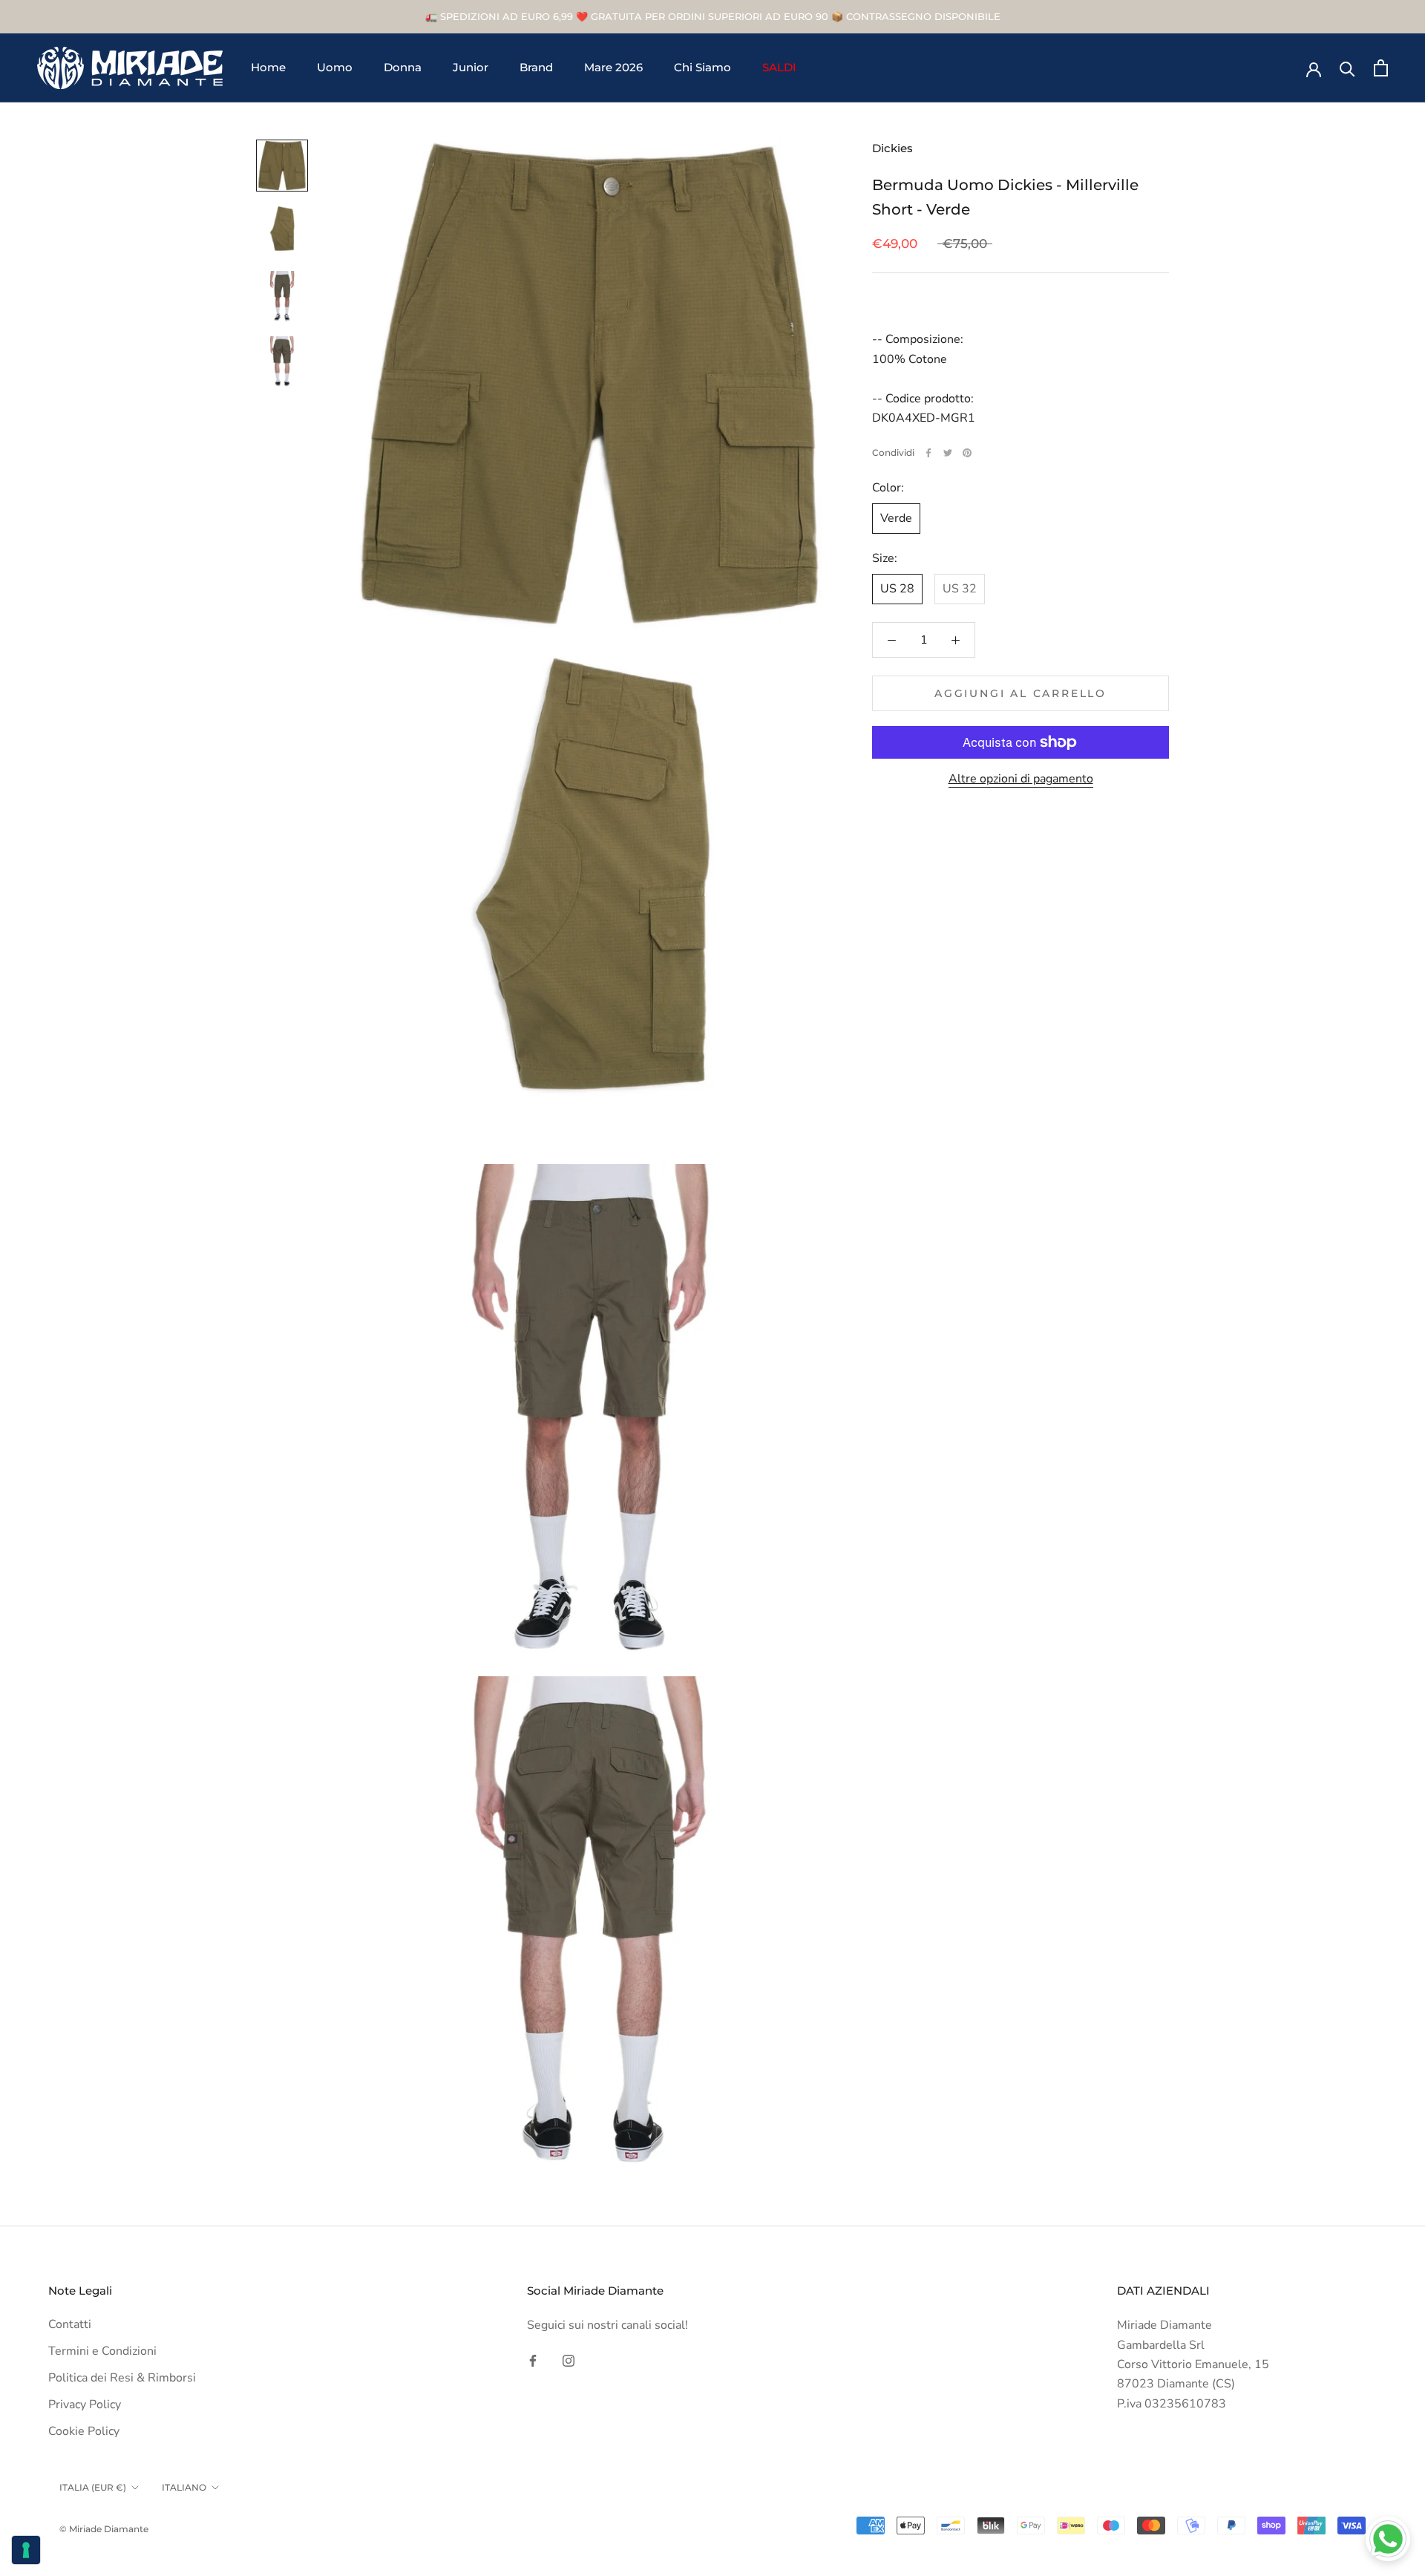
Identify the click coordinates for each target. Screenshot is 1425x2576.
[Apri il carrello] (1381, 68)
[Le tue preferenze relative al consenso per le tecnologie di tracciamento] (26, 2550)
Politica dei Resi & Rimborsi (122, 2378)
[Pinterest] (967, 453)
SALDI (779, 68)
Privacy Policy (85, 2405)
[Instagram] (569, 2360)
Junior (471, 68)
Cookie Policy (84, 2431)
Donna (403, 68)
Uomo (335, 68)
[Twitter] (948, 453)
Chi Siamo (702, 68)
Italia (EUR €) (93, 2487)
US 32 (960, 589)
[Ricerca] (1347, 68)
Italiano (184, 2487)
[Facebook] (928, 453)
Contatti (70, 2324)
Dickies (892, 148)
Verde (896, 519)
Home (268, 68)
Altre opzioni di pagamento (1021, 779)
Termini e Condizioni (102, 2351)
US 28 (897, 589)
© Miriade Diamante (104, 2529)
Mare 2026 (613, 68)
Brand (536, 68)
